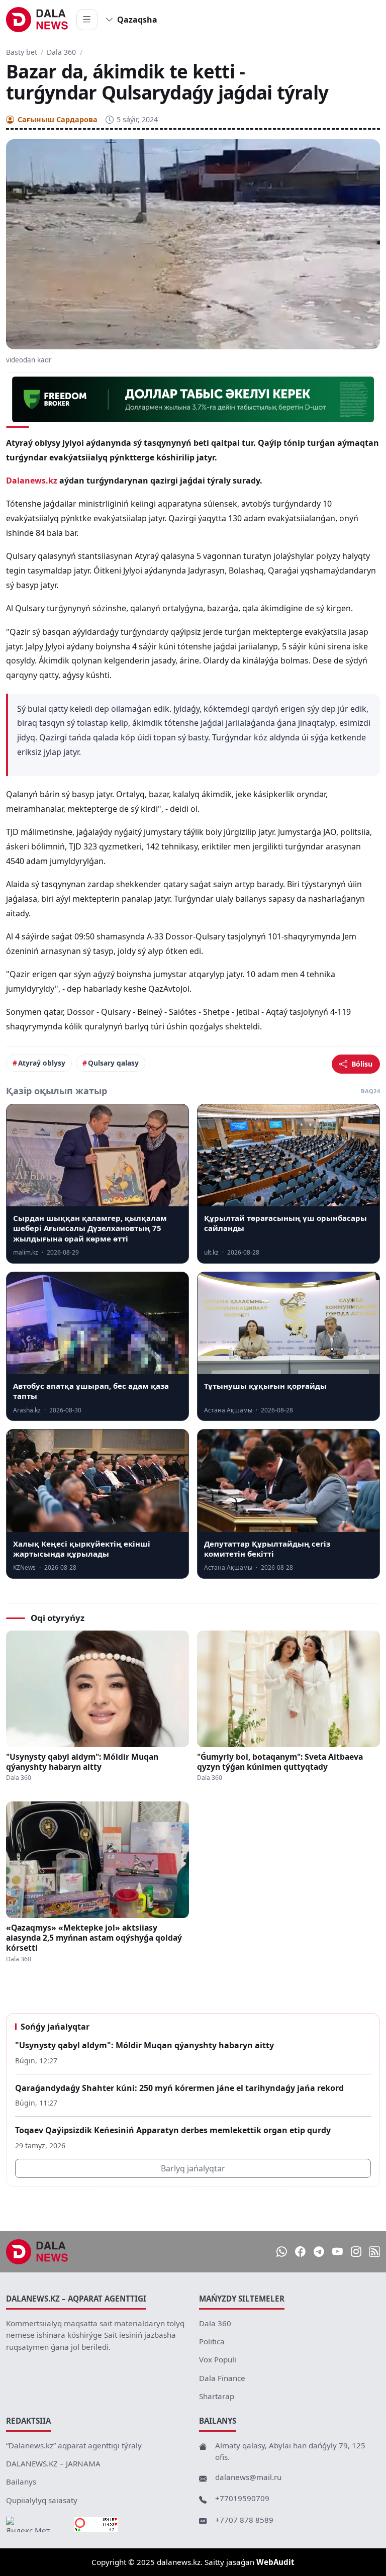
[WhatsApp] (282, 2252)
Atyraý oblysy (42, 1063)
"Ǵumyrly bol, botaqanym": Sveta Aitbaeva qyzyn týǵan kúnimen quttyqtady (280, 1762)
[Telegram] (319, 2252)
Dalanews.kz (32, 481)
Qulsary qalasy (113, 1063)
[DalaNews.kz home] (37, 20)
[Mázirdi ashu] (87, 20)
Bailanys (21, 2482)
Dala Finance (222, 2378)
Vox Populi (218, 2359)
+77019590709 (242, 2498)
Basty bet (22, 52)
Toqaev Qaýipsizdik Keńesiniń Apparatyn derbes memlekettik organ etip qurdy (173, 2130)
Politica (212, 2341)
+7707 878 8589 (244, 2520)
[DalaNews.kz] (37, 2252)
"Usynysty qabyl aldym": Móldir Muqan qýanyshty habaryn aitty (82, 1762)
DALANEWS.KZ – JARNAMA (53, 2463)
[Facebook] (300, 2252)
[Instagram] (356, 2252)
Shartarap (217, 2396)
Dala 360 (61, 52)
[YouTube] (337, 2252)
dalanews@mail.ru (248, 2477)
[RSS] (375, 2252)
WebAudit (275, 2562)
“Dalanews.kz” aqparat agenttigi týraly (74, 2445)
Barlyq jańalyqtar (193, 2168)
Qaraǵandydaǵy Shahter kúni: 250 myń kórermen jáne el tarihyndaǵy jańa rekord (179, 2088)
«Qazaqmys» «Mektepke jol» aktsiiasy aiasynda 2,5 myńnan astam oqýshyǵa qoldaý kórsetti (94, 1938)
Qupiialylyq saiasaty (42, 2500)
